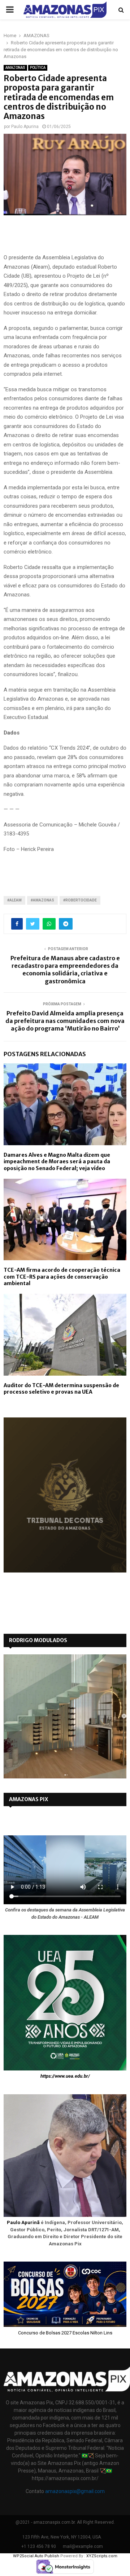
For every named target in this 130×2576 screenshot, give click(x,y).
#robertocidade (80, 900)
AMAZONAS (15, 68)
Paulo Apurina (25, 127)
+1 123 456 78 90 (39, 2546)
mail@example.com (83, 2546)
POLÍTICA (38, 68)
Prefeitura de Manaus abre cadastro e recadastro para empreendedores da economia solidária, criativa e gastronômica (65, 970)
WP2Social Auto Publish (36, 2556)
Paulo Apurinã (23, 2222)
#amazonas (42, 900)
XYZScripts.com (102, 2556)
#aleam (14, 900)
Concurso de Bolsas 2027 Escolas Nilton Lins (65, 2333)
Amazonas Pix (29, 1799)
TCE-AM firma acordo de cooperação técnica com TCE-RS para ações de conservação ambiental (62, 1276)
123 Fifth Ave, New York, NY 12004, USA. (62, 2537)
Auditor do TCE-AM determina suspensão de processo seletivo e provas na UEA (61, 1389)
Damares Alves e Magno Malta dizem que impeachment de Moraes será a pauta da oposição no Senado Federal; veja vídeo (57, 1161)
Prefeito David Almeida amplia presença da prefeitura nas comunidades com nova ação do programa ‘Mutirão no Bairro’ (65, 1021)
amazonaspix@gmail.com (75, 2491)
